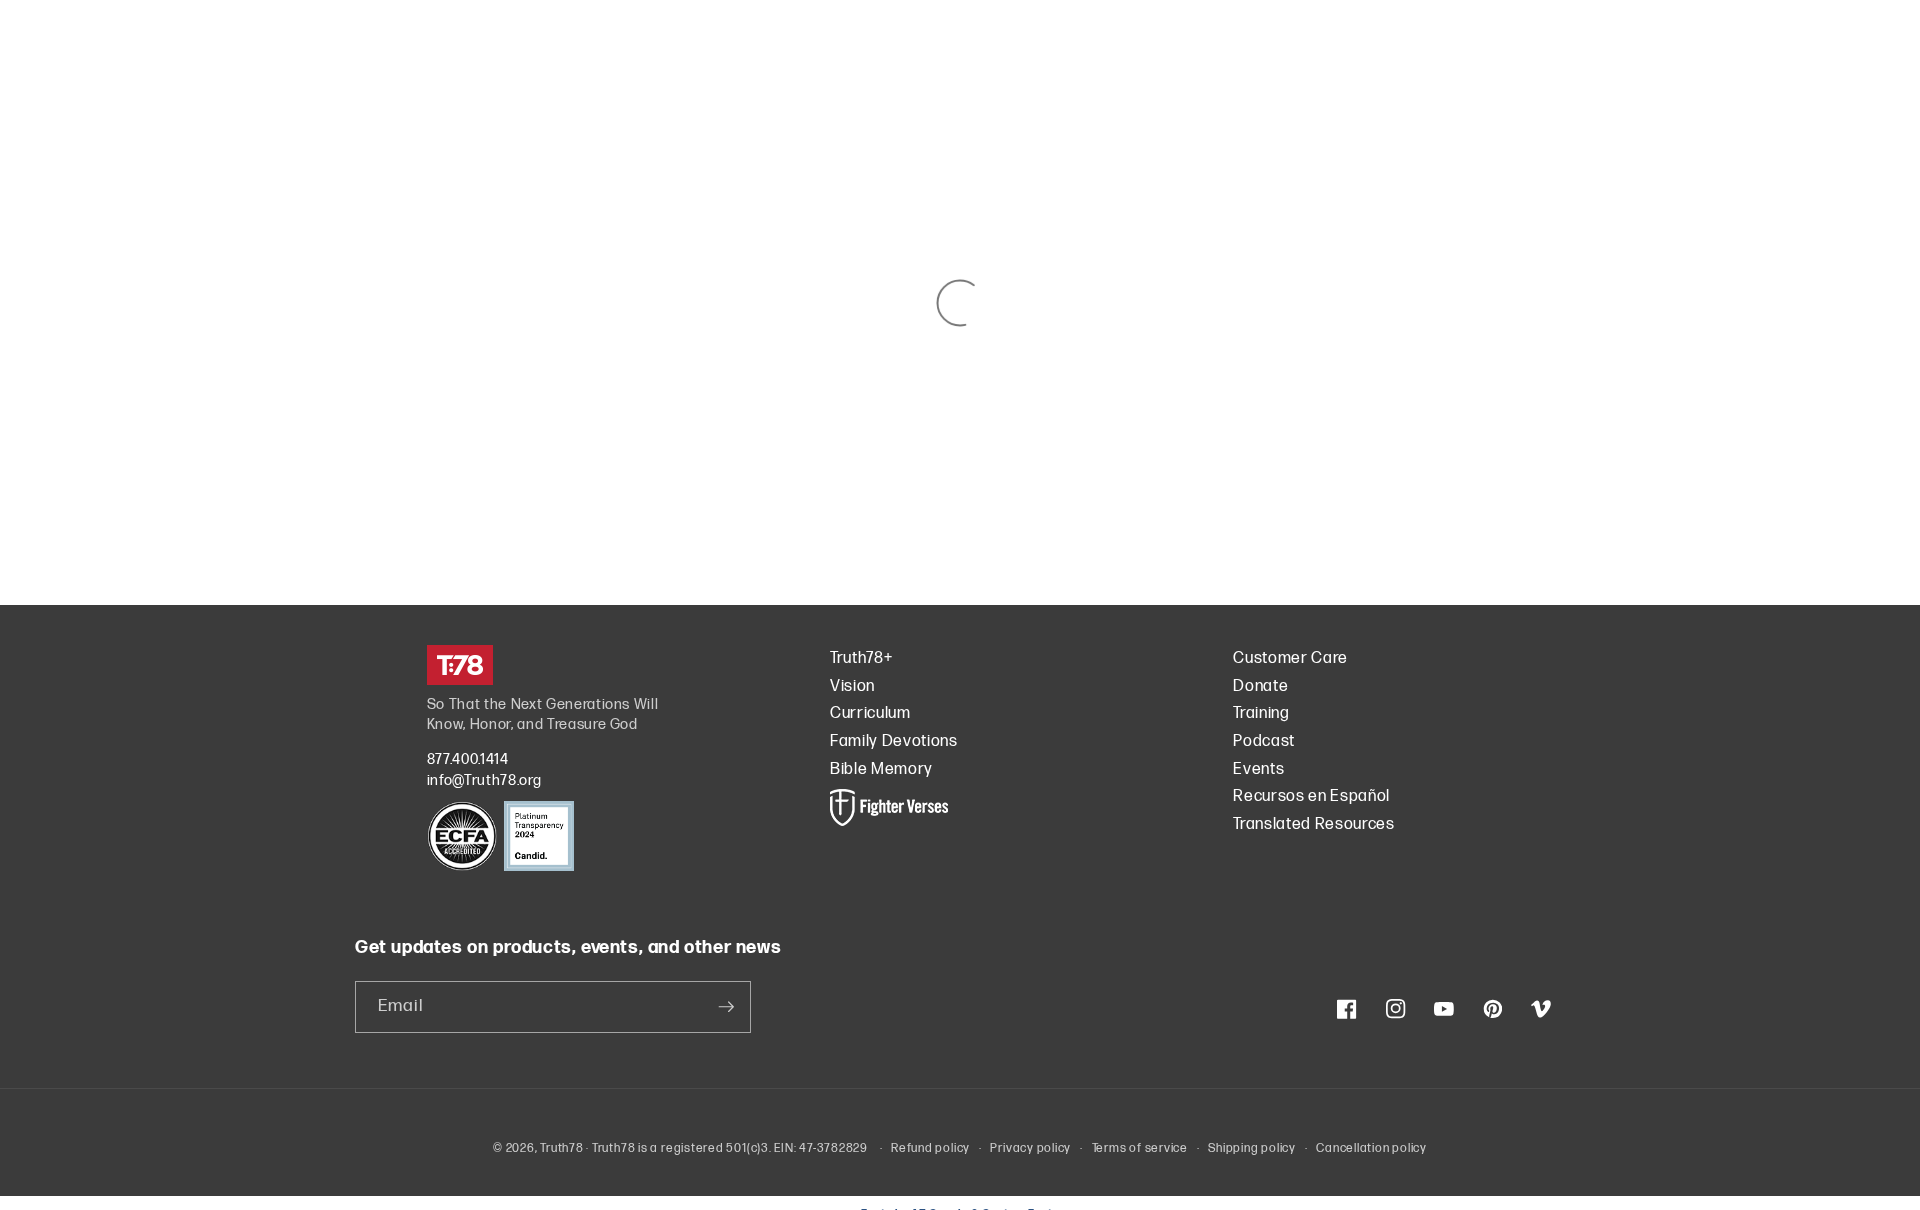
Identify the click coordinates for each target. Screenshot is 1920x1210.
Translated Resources (1313, 824)
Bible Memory (881, 769)
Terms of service (1140, 1148)
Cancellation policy (1371, 1148)
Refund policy (930, 1148)
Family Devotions (894, 741)
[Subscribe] (726, 1007)
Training (1261, 713)
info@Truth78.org (484, 780)
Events (1258, 769)
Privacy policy (1030, 1148)
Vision (852, 686)
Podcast (1264, 741)
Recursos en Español (1311, 796)
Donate (1260, 686)
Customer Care (1290, 658)
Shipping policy (1252, 1148)
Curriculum (870, 713)
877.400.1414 (468, 759)
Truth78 (561, 1148)
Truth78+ (861, 658)
